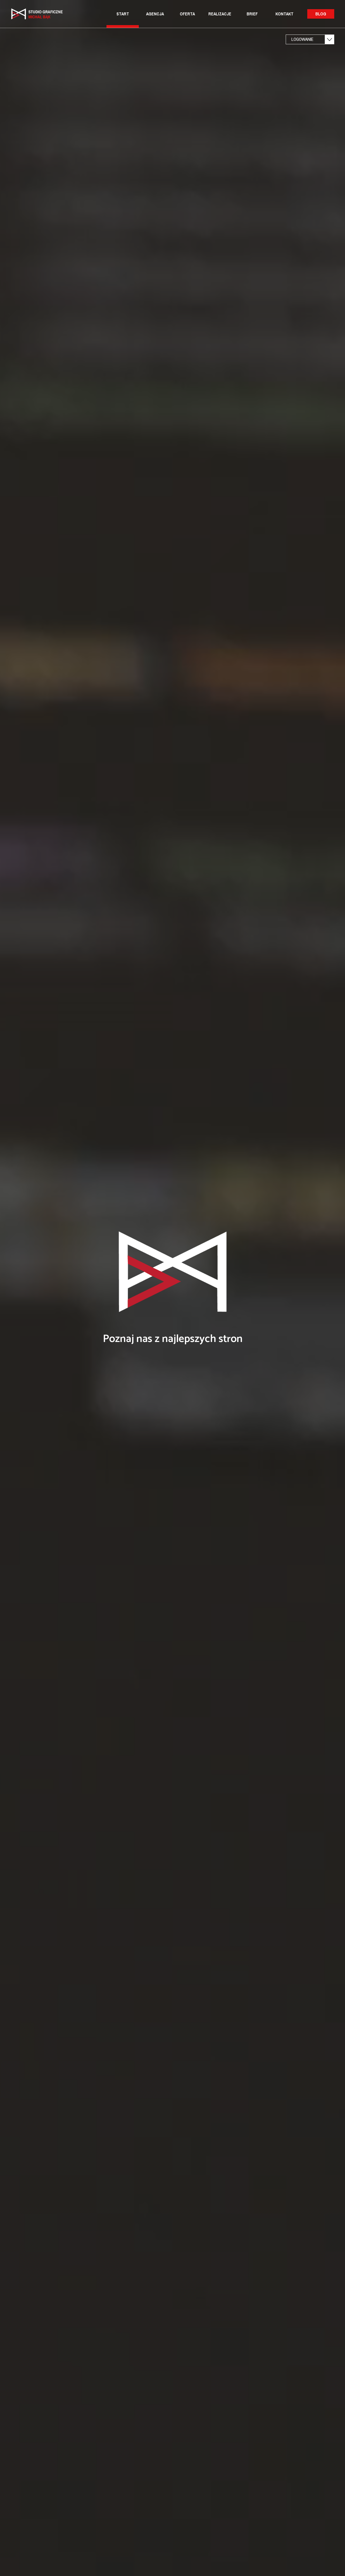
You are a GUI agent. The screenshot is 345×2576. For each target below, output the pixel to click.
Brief (252, 14)
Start (123, 14)
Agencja (155, 14)
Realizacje (220, 14)
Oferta (187, 14)
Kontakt (284, 14)
